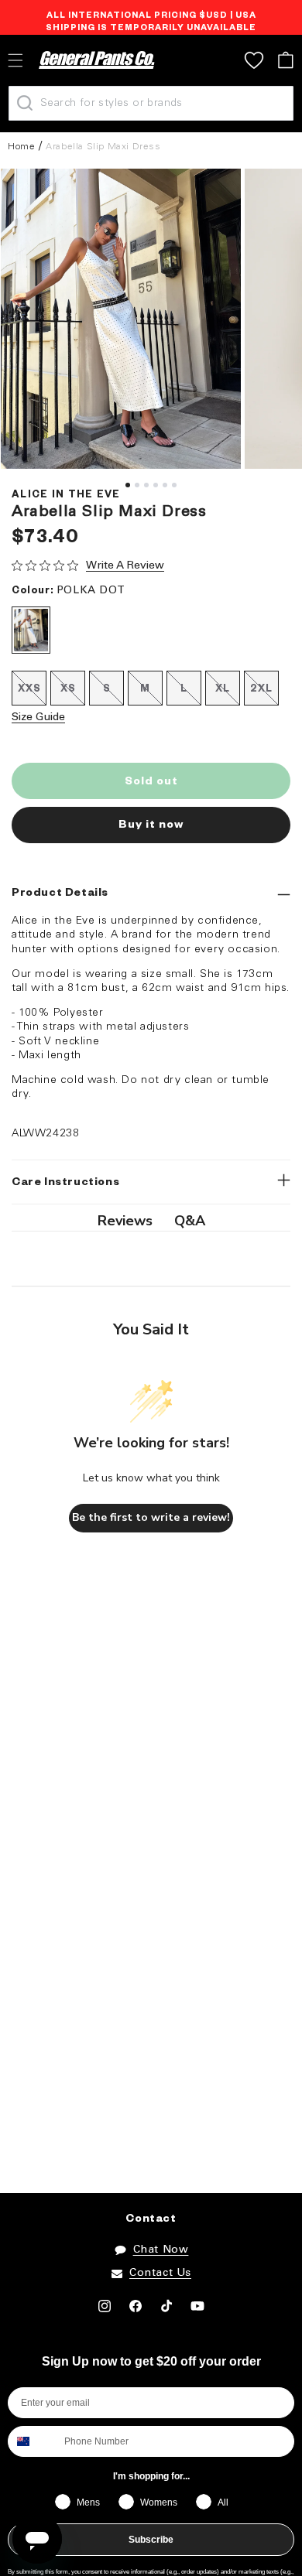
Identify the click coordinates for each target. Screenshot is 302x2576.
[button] (285, 60)
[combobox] (33, 2441)
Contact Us (160, 2273)
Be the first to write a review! (151, 1517)
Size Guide (38, 717)
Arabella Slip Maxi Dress (103, 147)
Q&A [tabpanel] (190, 1221)
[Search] (25, 103)
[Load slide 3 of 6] (146, 485)
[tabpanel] (121, 319)
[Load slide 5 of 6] (165, 485)
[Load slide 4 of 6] (156, 485)
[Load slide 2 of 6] (137, 485)
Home (21, 147)
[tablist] (151, 1221)
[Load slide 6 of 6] (174, 485)
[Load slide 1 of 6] (128, 485)
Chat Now (161, 2250)
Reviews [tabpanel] (125, 1221)
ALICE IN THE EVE (66, 496)
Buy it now (151, 826)
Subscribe (151, 2540)
